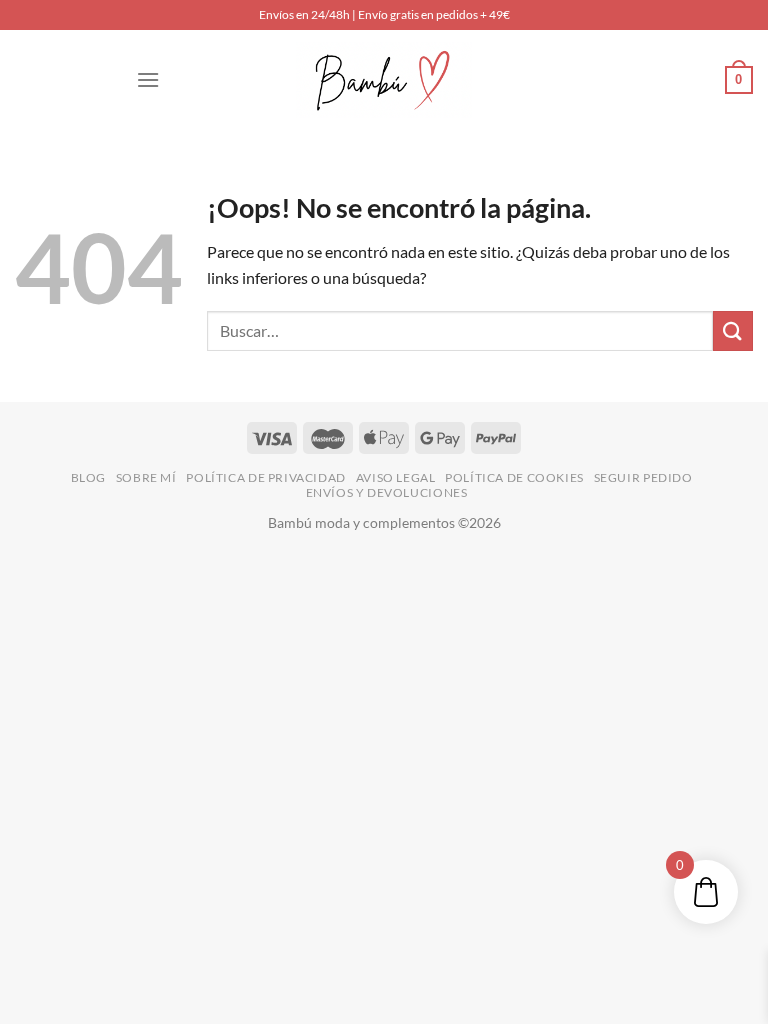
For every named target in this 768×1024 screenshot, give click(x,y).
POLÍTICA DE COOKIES (514, 477)
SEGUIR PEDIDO (643, 477)
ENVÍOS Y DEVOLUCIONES (387, 492)
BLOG (88, 477)
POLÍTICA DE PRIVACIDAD (265, 477)
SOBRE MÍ (146, 477)
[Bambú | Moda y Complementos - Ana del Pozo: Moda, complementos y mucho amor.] (384, 79)
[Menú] (148, 79)
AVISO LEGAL (396, 477)
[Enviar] (733, 330)
